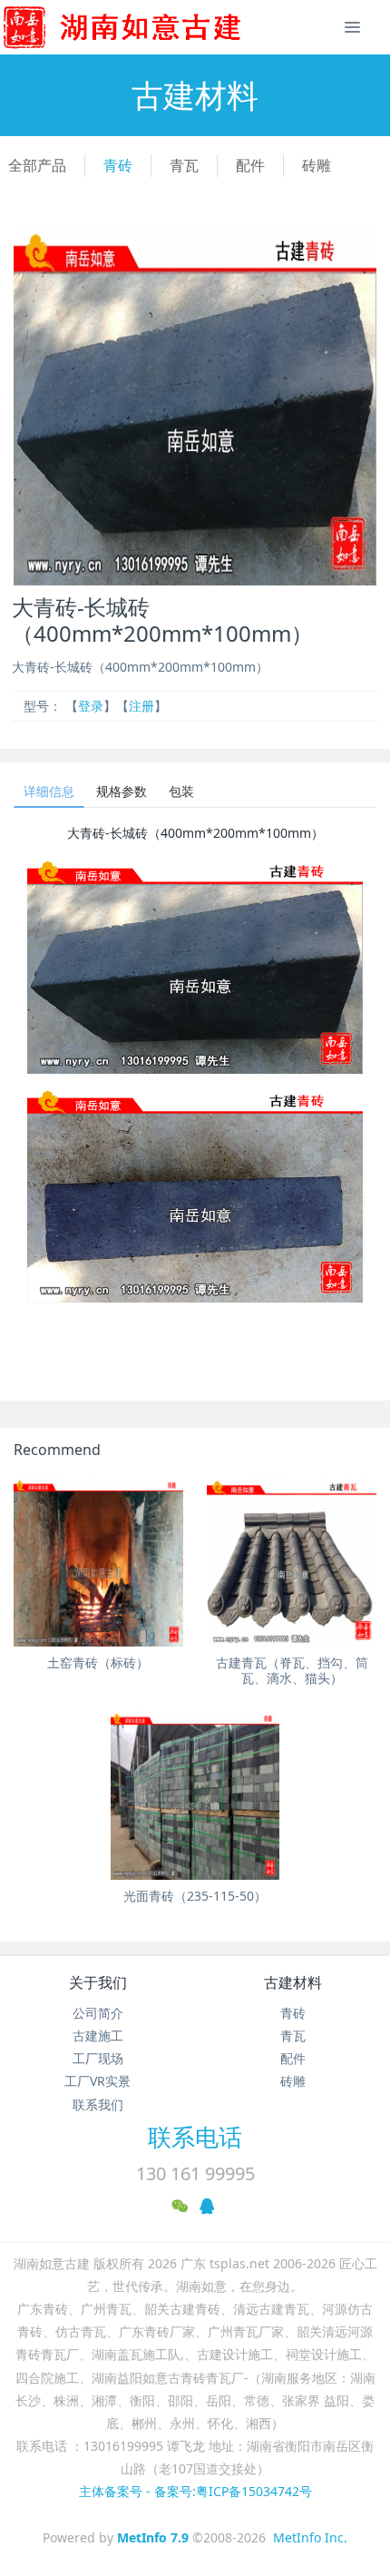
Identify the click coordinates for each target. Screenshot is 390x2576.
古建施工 (98, 2035)
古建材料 (293, 1982)
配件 (250, 165)
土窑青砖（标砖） (98, 1662)
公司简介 (98, 2013)
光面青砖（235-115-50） (195, 1896)
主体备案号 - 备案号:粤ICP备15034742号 (195, 2491)
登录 (91, 706)
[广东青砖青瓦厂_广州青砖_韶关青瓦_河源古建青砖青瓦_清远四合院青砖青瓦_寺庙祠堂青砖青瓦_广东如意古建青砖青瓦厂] (151, 27)
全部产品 (37, 165)
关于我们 (98, 1982)
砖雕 (317, 165)
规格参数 (122, 791)
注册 (141, 706)
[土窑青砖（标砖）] (98, 1562)
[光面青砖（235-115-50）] (195, 1795)
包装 (181, 791)
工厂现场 (98, 2058)
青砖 (118, 165)
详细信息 (49, 791)
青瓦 (184, 165)
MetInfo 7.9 (153, 2537)
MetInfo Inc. (310, 2537)
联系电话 (195, 2137)
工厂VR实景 (97, 2081)
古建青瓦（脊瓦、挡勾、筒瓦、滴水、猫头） (292, 1670)
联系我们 (98, 2104)
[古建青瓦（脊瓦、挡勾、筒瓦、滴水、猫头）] (292, 1562)
